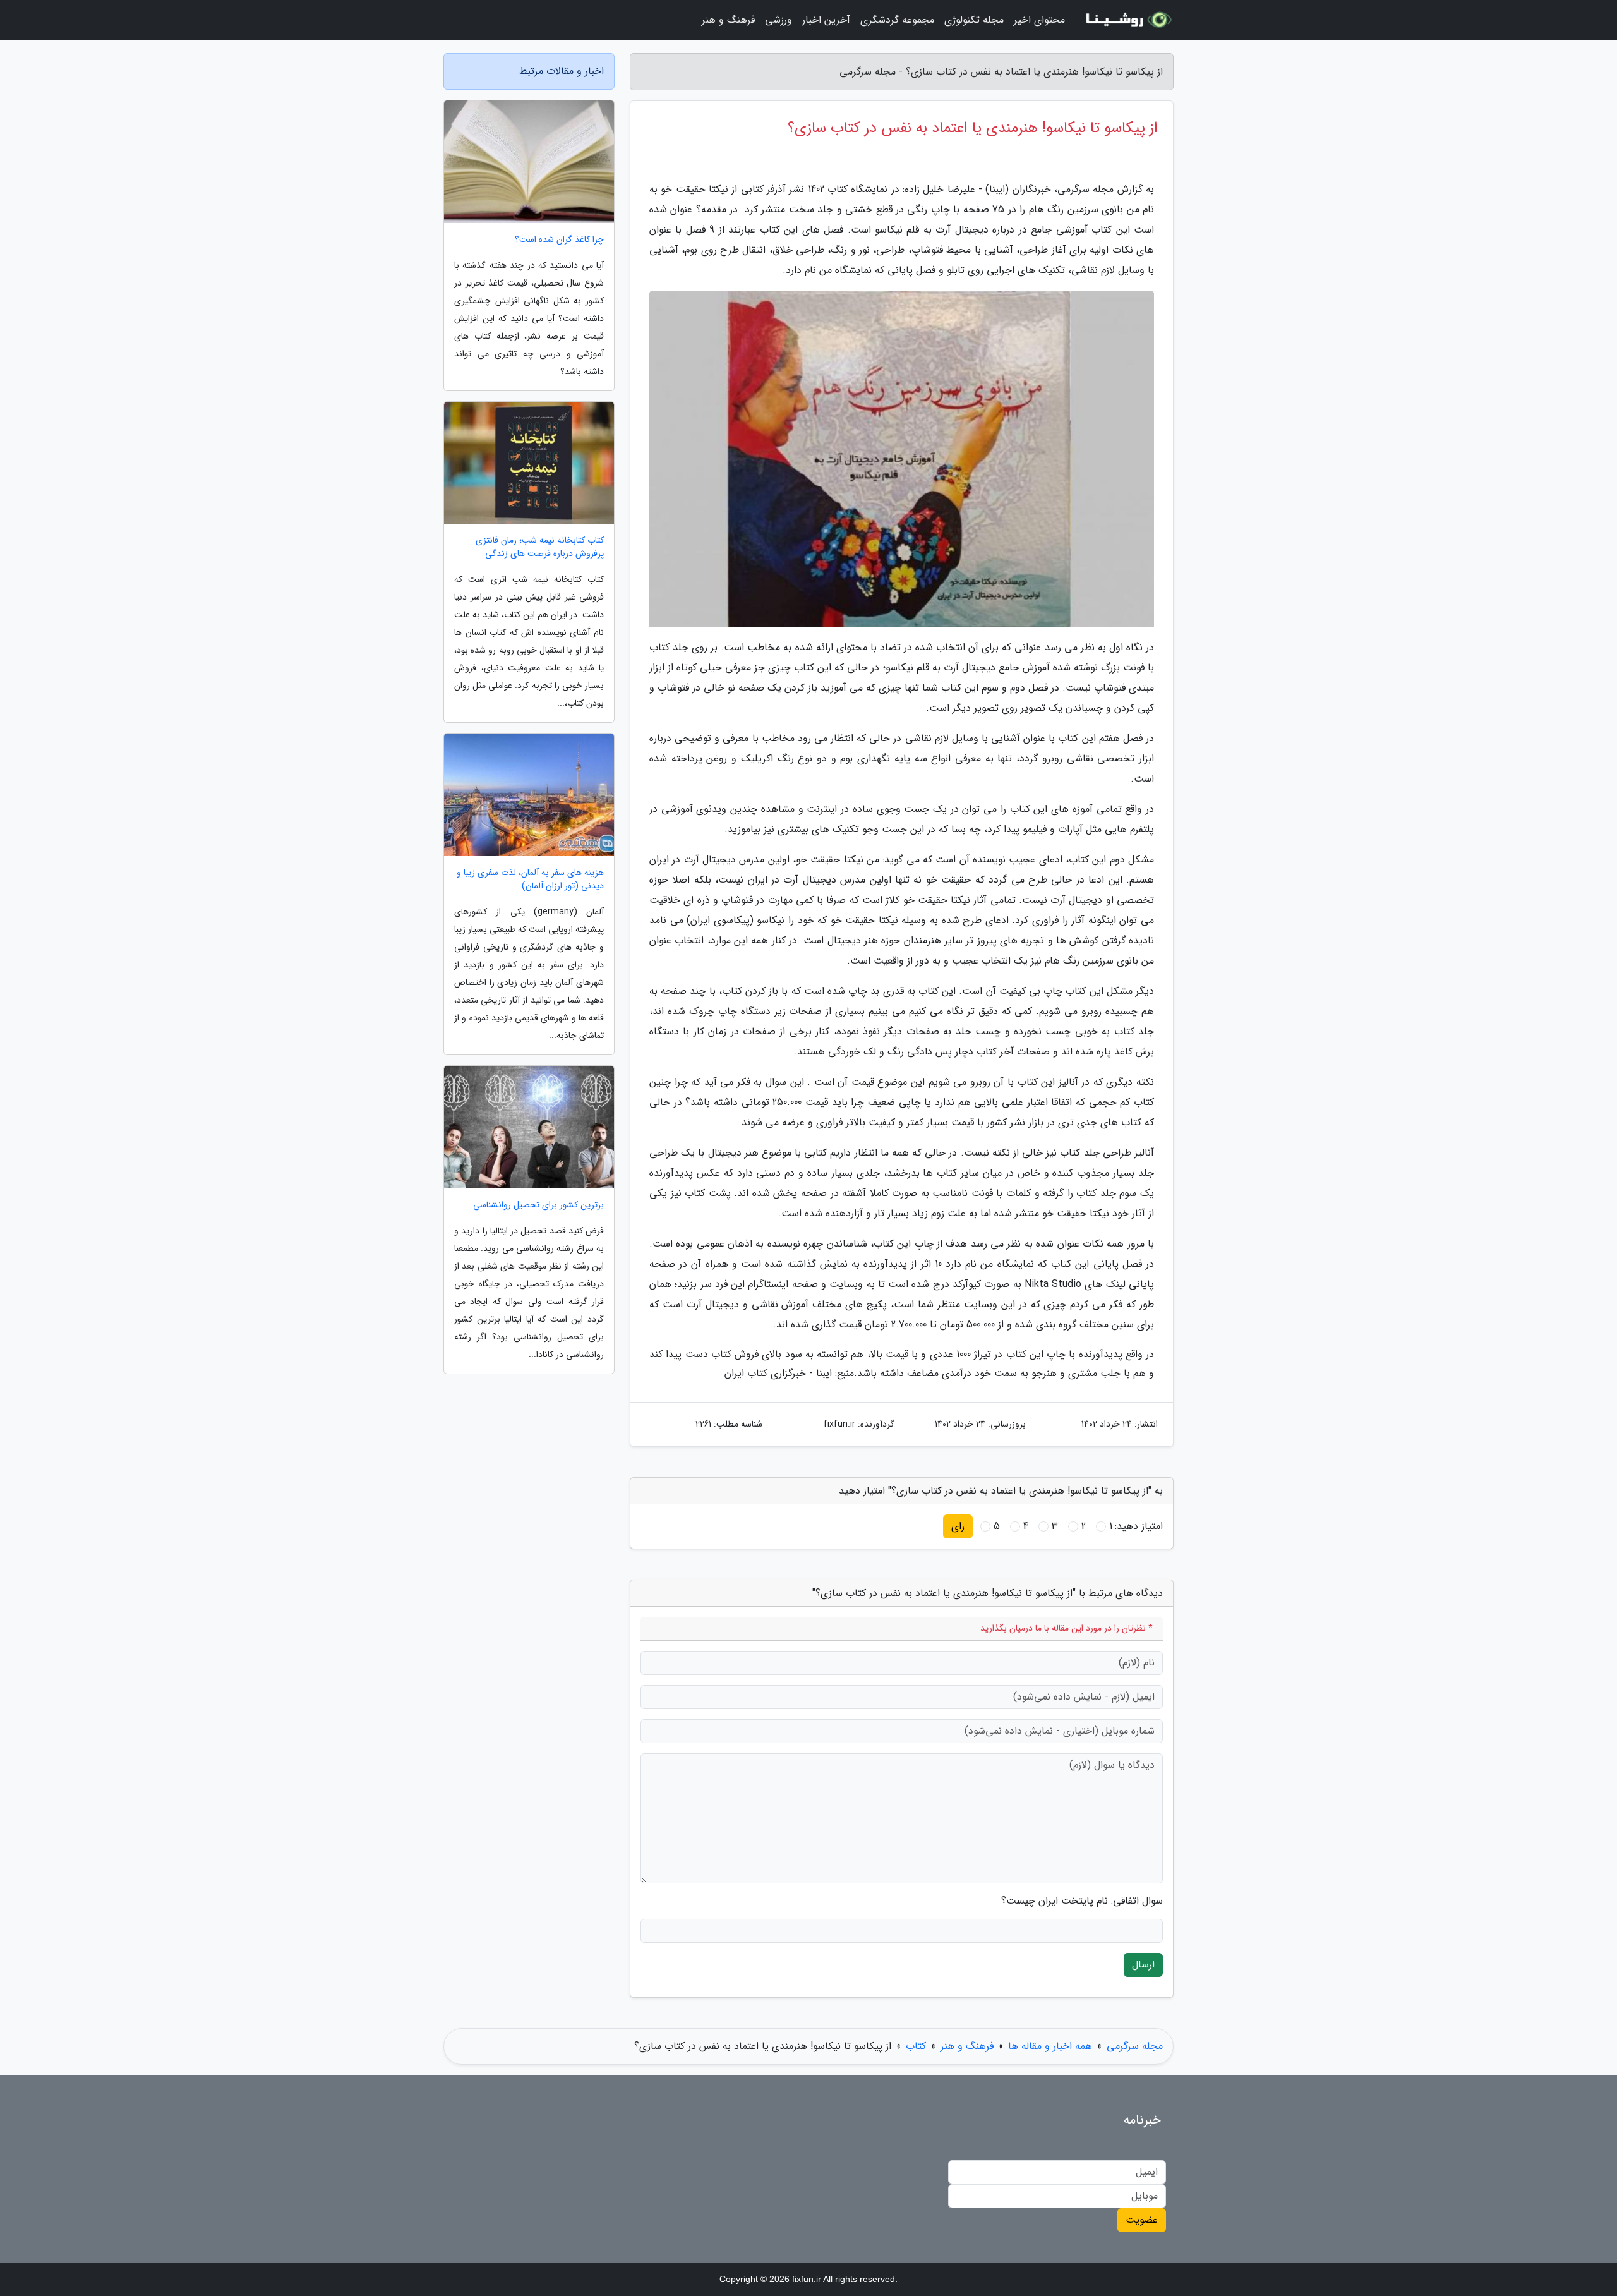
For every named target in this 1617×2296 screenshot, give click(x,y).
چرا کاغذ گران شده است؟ (559, 240)
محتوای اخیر (1039, 20)
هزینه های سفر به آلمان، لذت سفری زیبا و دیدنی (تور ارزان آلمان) (530, 879)
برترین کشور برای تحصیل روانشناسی (538, 1205)
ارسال (1143, 1965)
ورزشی (778, 20)
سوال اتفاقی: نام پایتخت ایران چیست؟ (1082, 1901)
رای (958, 1526)
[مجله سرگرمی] (1127, 20)
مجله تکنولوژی (974, 20)
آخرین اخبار (826, 20)
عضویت (1142, 2220)
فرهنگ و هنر (728, 20)
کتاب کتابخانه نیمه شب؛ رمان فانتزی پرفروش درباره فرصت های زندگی (540, 547)
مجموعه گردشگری (897, 20)
